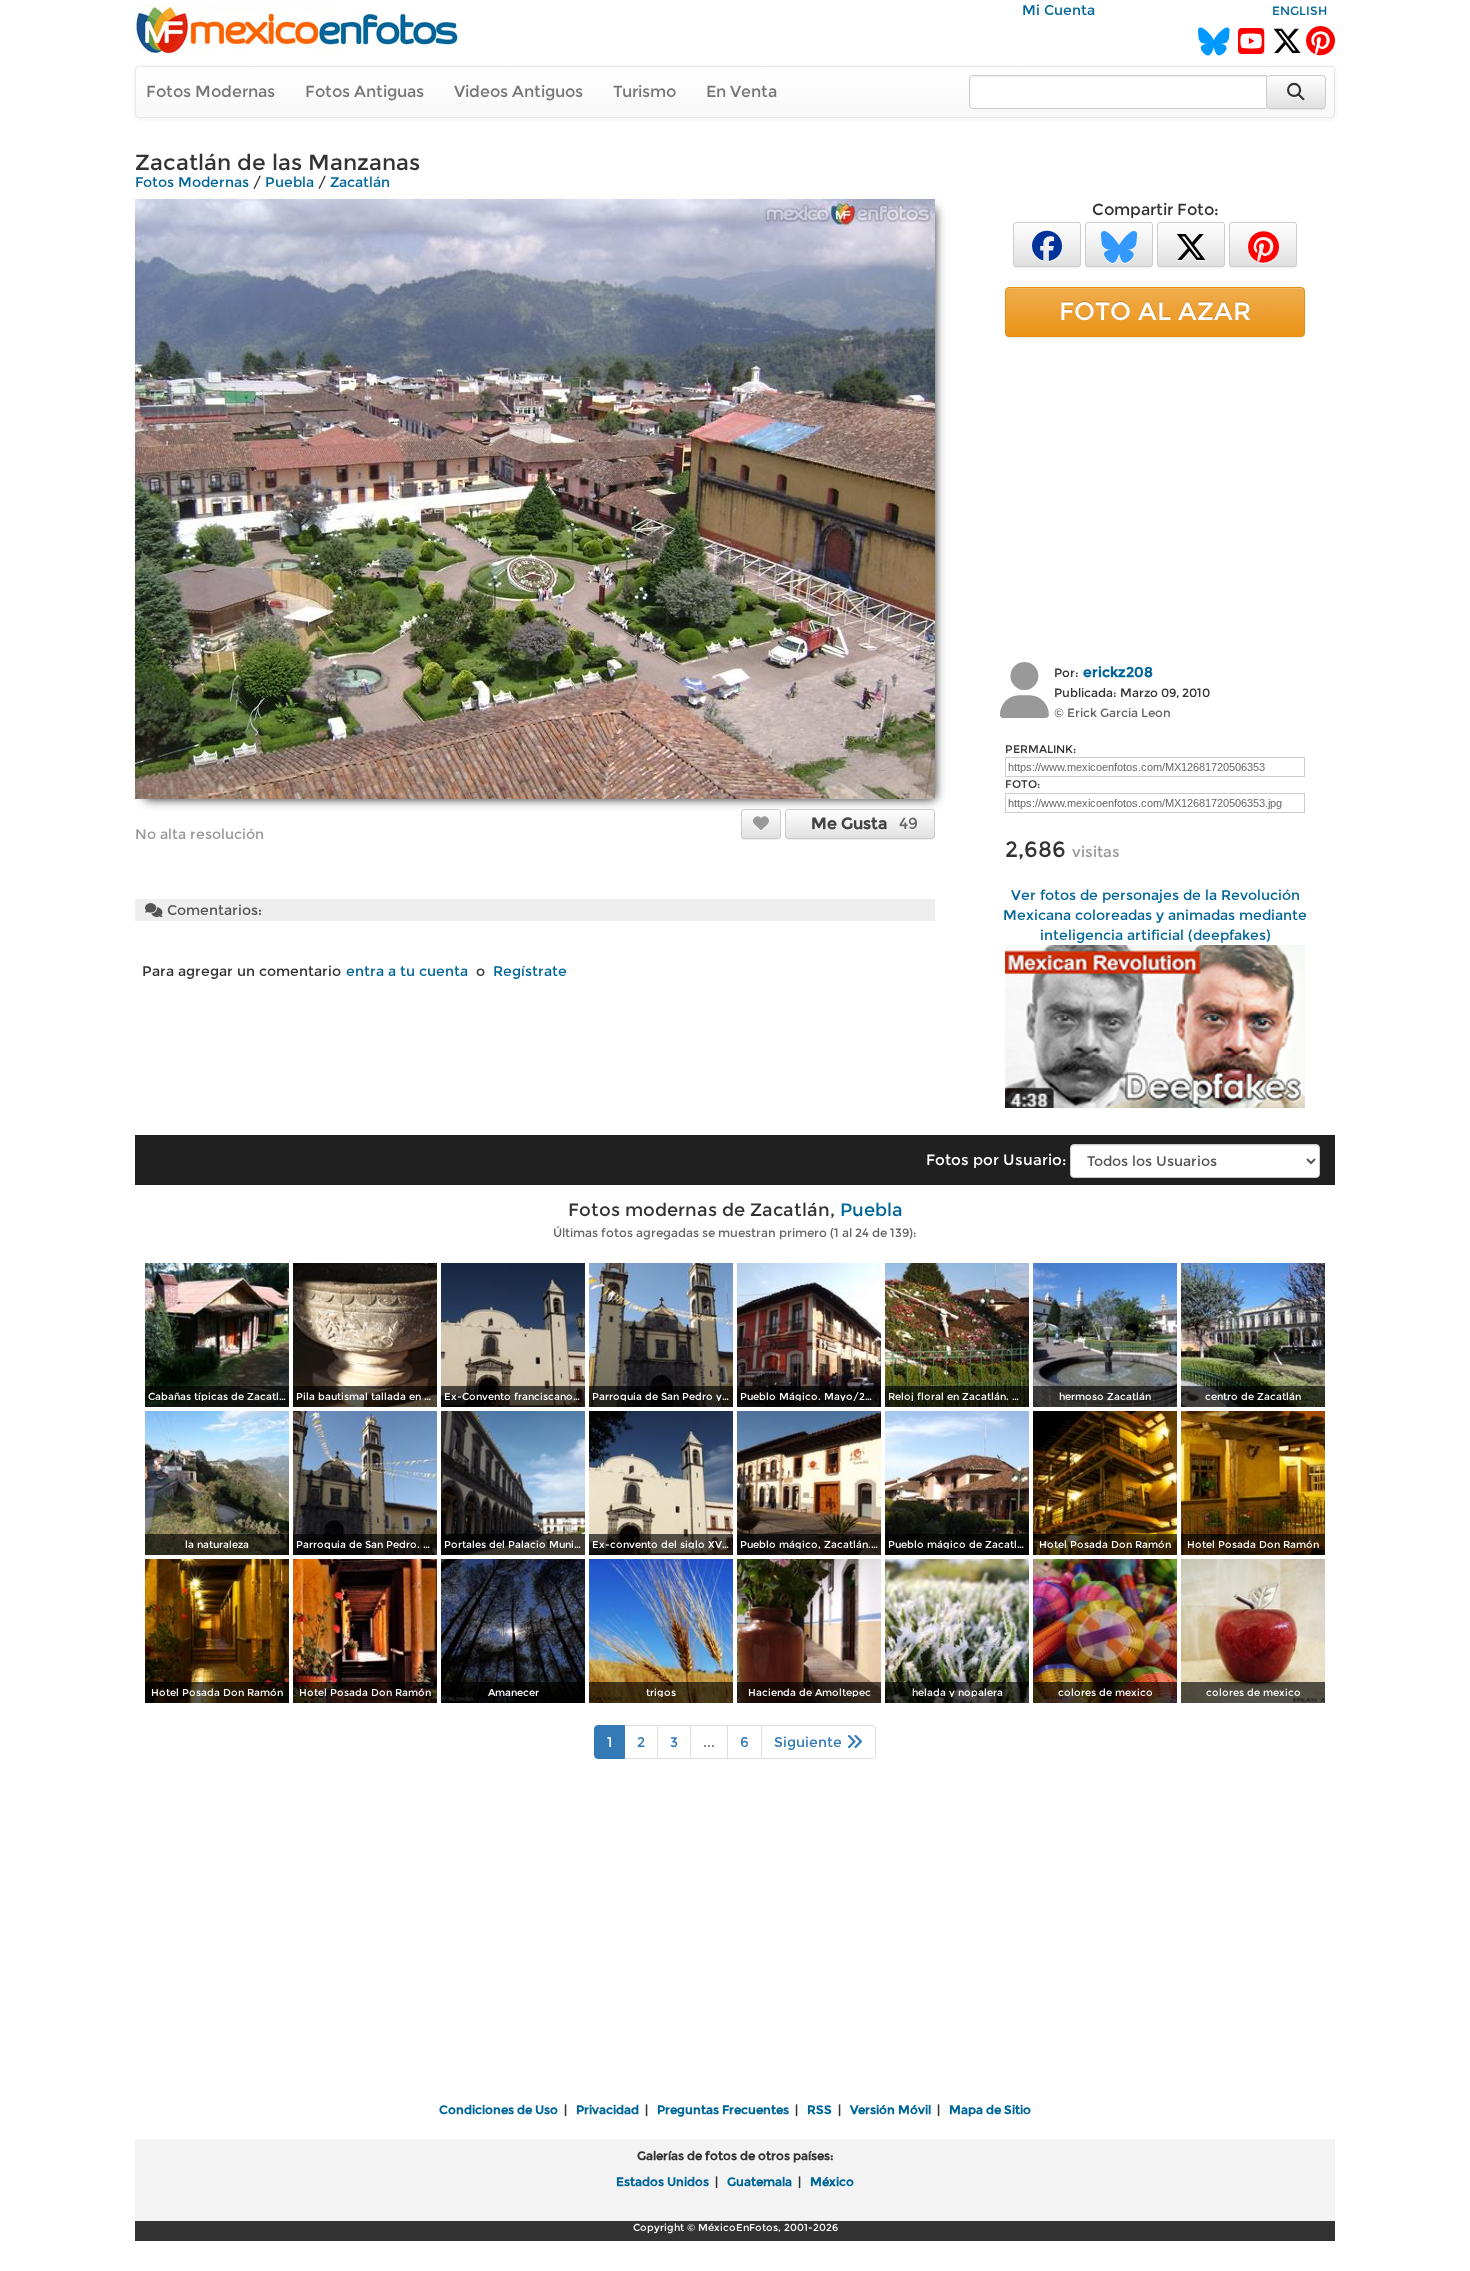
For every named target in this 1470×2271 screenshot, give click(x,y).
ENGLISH (1299, 10)
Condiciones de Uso (498, 2109)
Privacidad (607, 2109)
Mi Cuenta (1058, 10)
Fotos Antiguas (364, 91)
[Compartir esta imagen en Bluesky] (1119, 243)
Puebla (289, 182)
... (709, 1742)
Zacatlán (360, 182)
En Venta (741, 91)
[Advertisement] (1155, 497)
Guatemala (759, 2181)
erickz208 (1118, 672)
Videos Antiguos (518, 91)
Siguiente (810, 1742)
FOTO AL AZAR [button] (1155, 311)
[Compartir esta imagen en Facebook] (1047, 243)
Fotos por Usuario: (996, 1159)
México (832, 2181)
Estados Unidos (662, 2181)
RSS (819, 2109)
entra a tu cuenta (407, 971)
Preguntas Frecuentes (723, 2109)
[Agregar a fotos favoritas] (761, 823)
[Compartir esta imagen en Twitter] (1191, 243)
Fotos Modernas (210, 91)
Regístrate (530, 971)
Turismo (644, 91)
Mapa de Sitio (990, 2109)
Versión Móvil (890, 2109)
